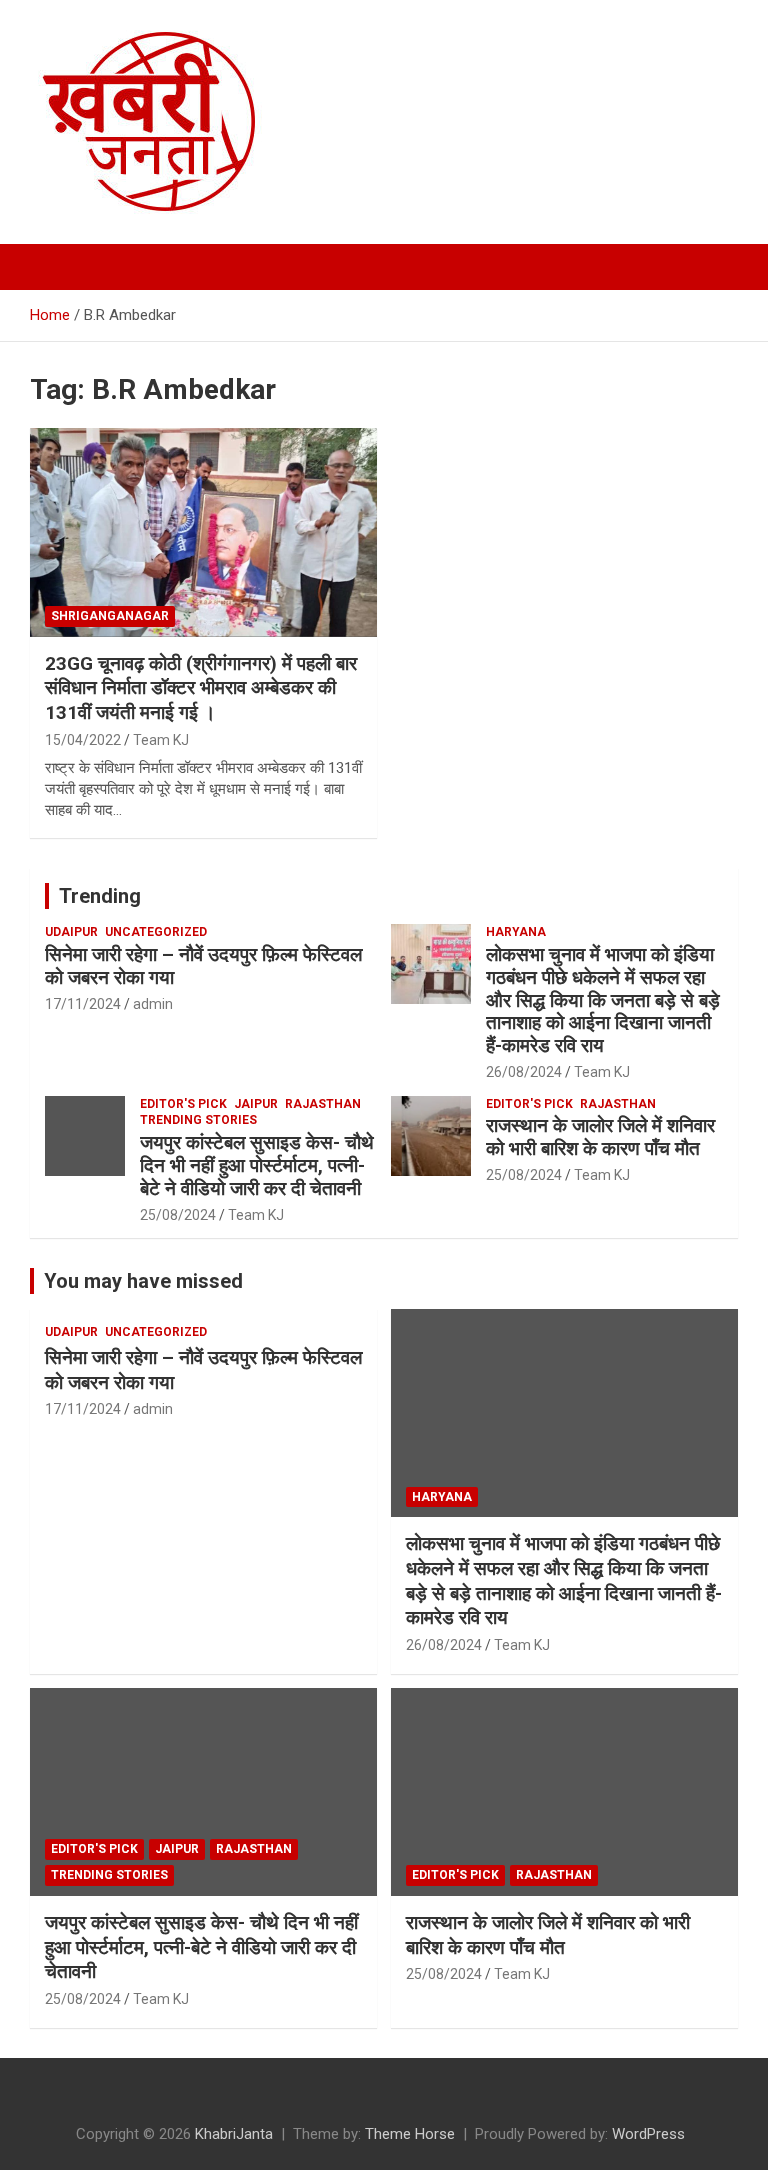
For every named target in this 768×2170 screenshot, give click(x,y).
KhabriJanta (234, 2134)
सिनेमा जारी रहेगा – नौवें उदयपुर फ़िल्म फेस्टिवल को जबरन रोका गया (203, 966)
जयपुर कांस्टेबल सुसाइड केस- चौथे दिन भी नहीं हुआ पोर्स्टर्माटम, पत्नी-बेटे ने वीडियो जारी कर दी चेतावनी (257, 1165)
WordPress (648, 2134)
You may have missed (143, 1281)
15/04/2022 (83, 740)
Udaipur (71, 932)
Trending (100, 896)
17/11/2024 (83, 1004)
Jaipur (256, 1104)
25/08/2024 (178, 1215)
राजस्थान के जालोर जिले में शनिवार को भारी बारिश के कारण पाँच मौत (600, 1137)
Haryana (516, 932)
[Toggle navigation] (55, 267)
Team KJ (161, 740)
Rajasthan (323, 1104)
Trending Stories (198, 1120)
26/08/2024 (524, 1072)
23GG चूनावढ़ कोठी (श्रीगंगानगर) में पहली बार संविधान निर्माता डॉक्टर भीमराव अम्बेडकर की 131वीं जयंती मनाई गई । (201, 688)
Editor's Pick (183, 1104)
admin (153, 1004)
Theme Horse (410, 2134)
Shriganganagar (110, 616)
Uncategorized (156, 932)
